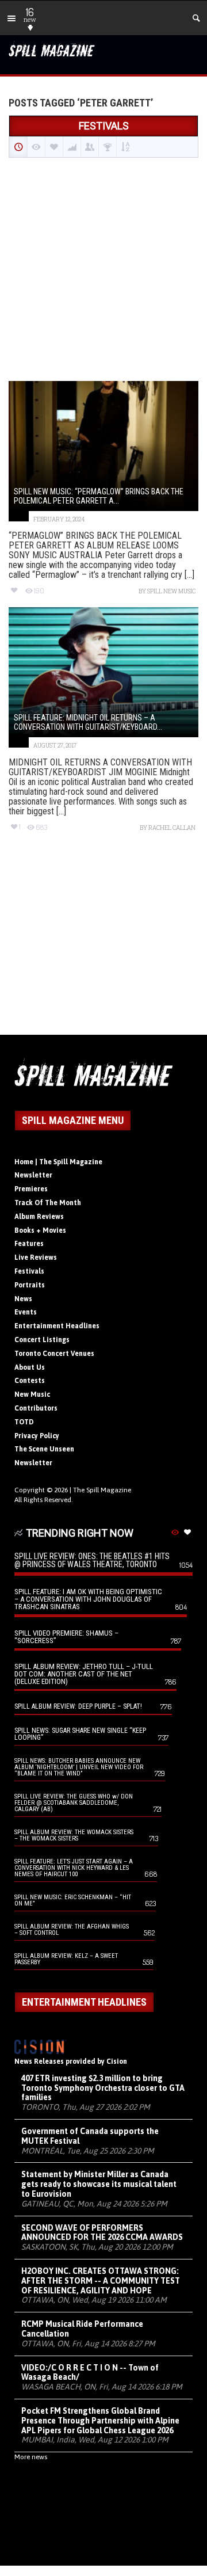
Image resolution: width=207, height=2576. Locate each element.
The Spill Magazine (102, 1490)
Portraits (30, 1285)
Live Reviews (36, 1257)
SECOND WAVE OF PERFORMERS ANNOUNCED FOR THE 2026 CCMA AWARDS (102, 2233)
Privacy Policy (37, 1436)
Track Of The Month (48, 1203)
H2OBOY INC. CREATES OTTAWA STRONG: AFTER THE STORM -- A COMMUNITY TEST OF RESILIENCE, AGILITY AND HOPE (101, 2281)
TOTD (24, 1422)
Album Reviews (39, 1217)
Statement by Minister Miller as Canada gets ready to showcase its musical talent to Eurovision (99, 2184)
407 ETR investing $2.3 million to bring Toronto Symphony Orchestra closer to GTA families (103, 2088)
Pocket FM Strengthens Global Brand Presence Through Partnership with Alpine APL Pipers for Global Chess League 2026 (100, 2421)
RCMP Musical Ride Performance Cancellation (82, 2329)
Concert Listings (42, 1340)
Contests (30, 1381)
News (23, 1299)
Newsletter (33, 1175)
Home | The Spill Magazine (58, 1162)
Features (29, 1244)
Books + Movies (40, 1230)
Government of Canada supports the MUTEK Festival (90, 2136)
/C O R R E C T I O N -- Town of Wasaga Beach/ (90, 2373)
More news (31, 2457)
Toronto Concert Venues (54, 1354)
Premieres (31, 1189)
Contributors (36, 1408)
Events (26, 1312)
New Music (32, 1394)
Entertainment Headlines (57, 1326)
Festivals (29, 1271)
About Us (30, 1367)
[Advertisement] (103, 270)
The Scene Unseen (44, 1449)
